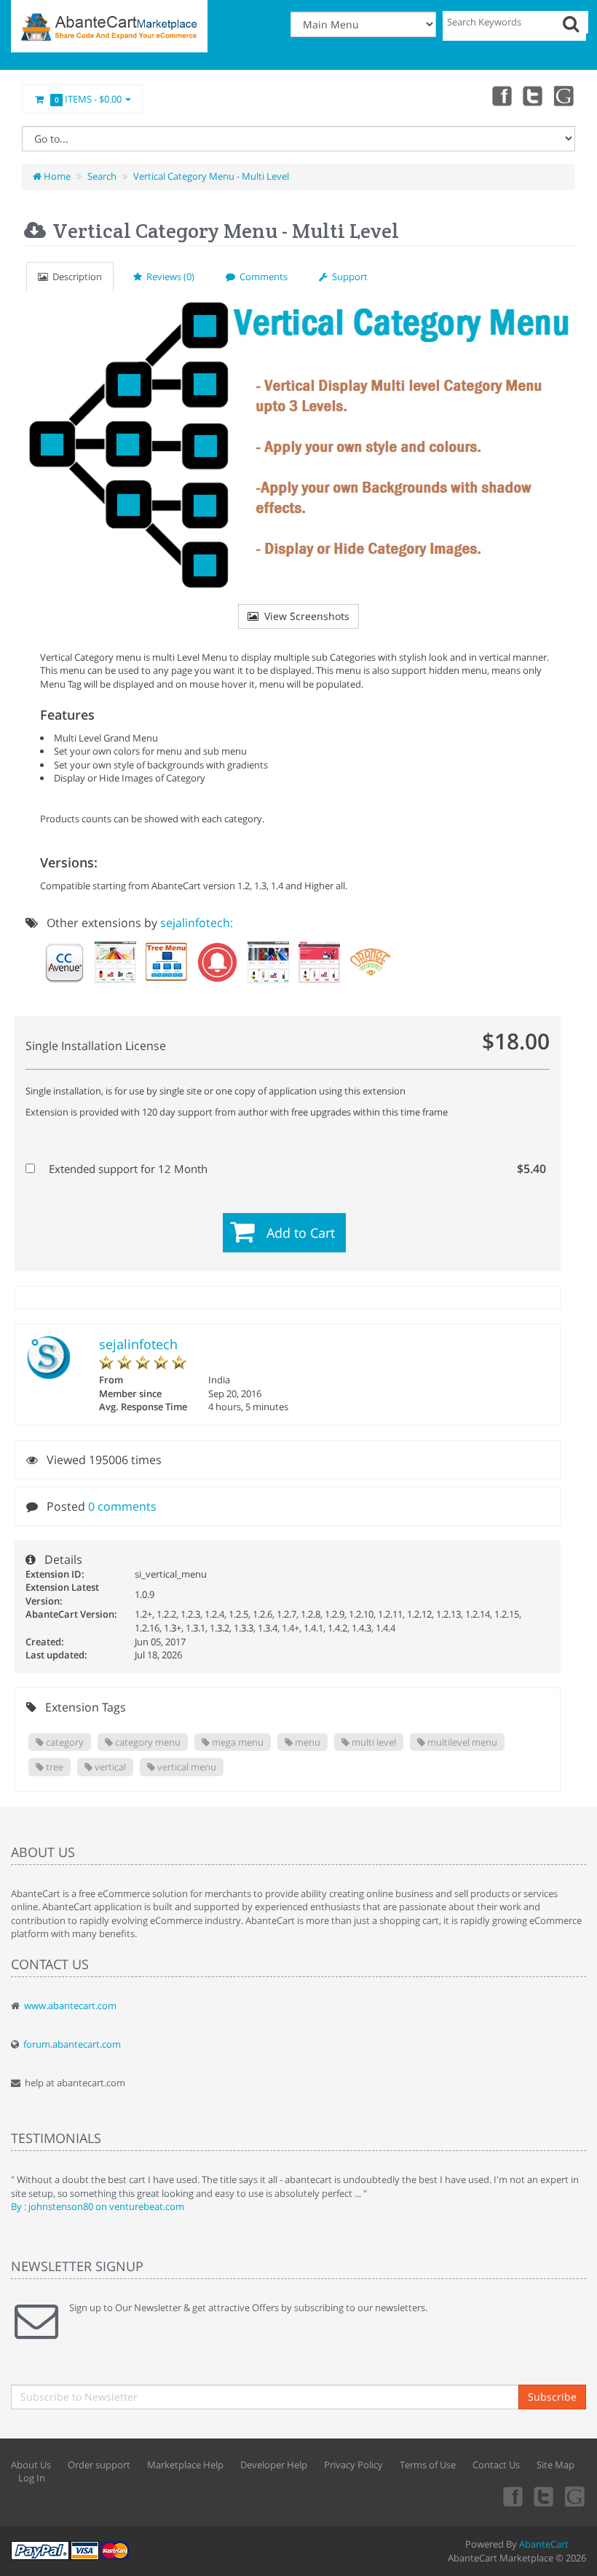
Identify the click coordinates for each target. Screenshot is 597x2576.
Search (102, 176)
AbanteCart (544, 2544)
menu (307, 1742)
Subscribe (552, 2397)
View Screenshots (304, 616)
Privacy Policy (353, 2465)
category (64, 1742)
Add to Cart (301, 1233)
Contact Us (496, 2465)
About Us (31, 2465)
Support (348, 277)
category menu (147, 1742)
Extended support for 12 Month (296, 1169)
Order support (99, 2465)
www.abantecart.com (70, 2005)
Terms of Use (428, 2465)
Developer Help (274, 2465)
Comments (261, 277)
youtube (565, 95)
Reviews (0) (168, 277)
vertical (109, 1767)
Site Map (556, 2465)
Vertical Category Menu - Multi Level (211, 176)
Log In (32, 2478)
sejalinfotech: (197, 923)
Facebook (501, 95)
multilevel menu (461, 1742)
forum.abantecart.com (72, 2044)
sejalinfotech (138, 1344)
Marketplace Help (185, 2465)
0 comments (122, 1506)
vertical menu (186, 1767)
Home (56, 176)
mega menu (237, 1742)
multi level (373, 1742)
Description (75, 277)
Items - (88, 99)
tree (54, 1767)
